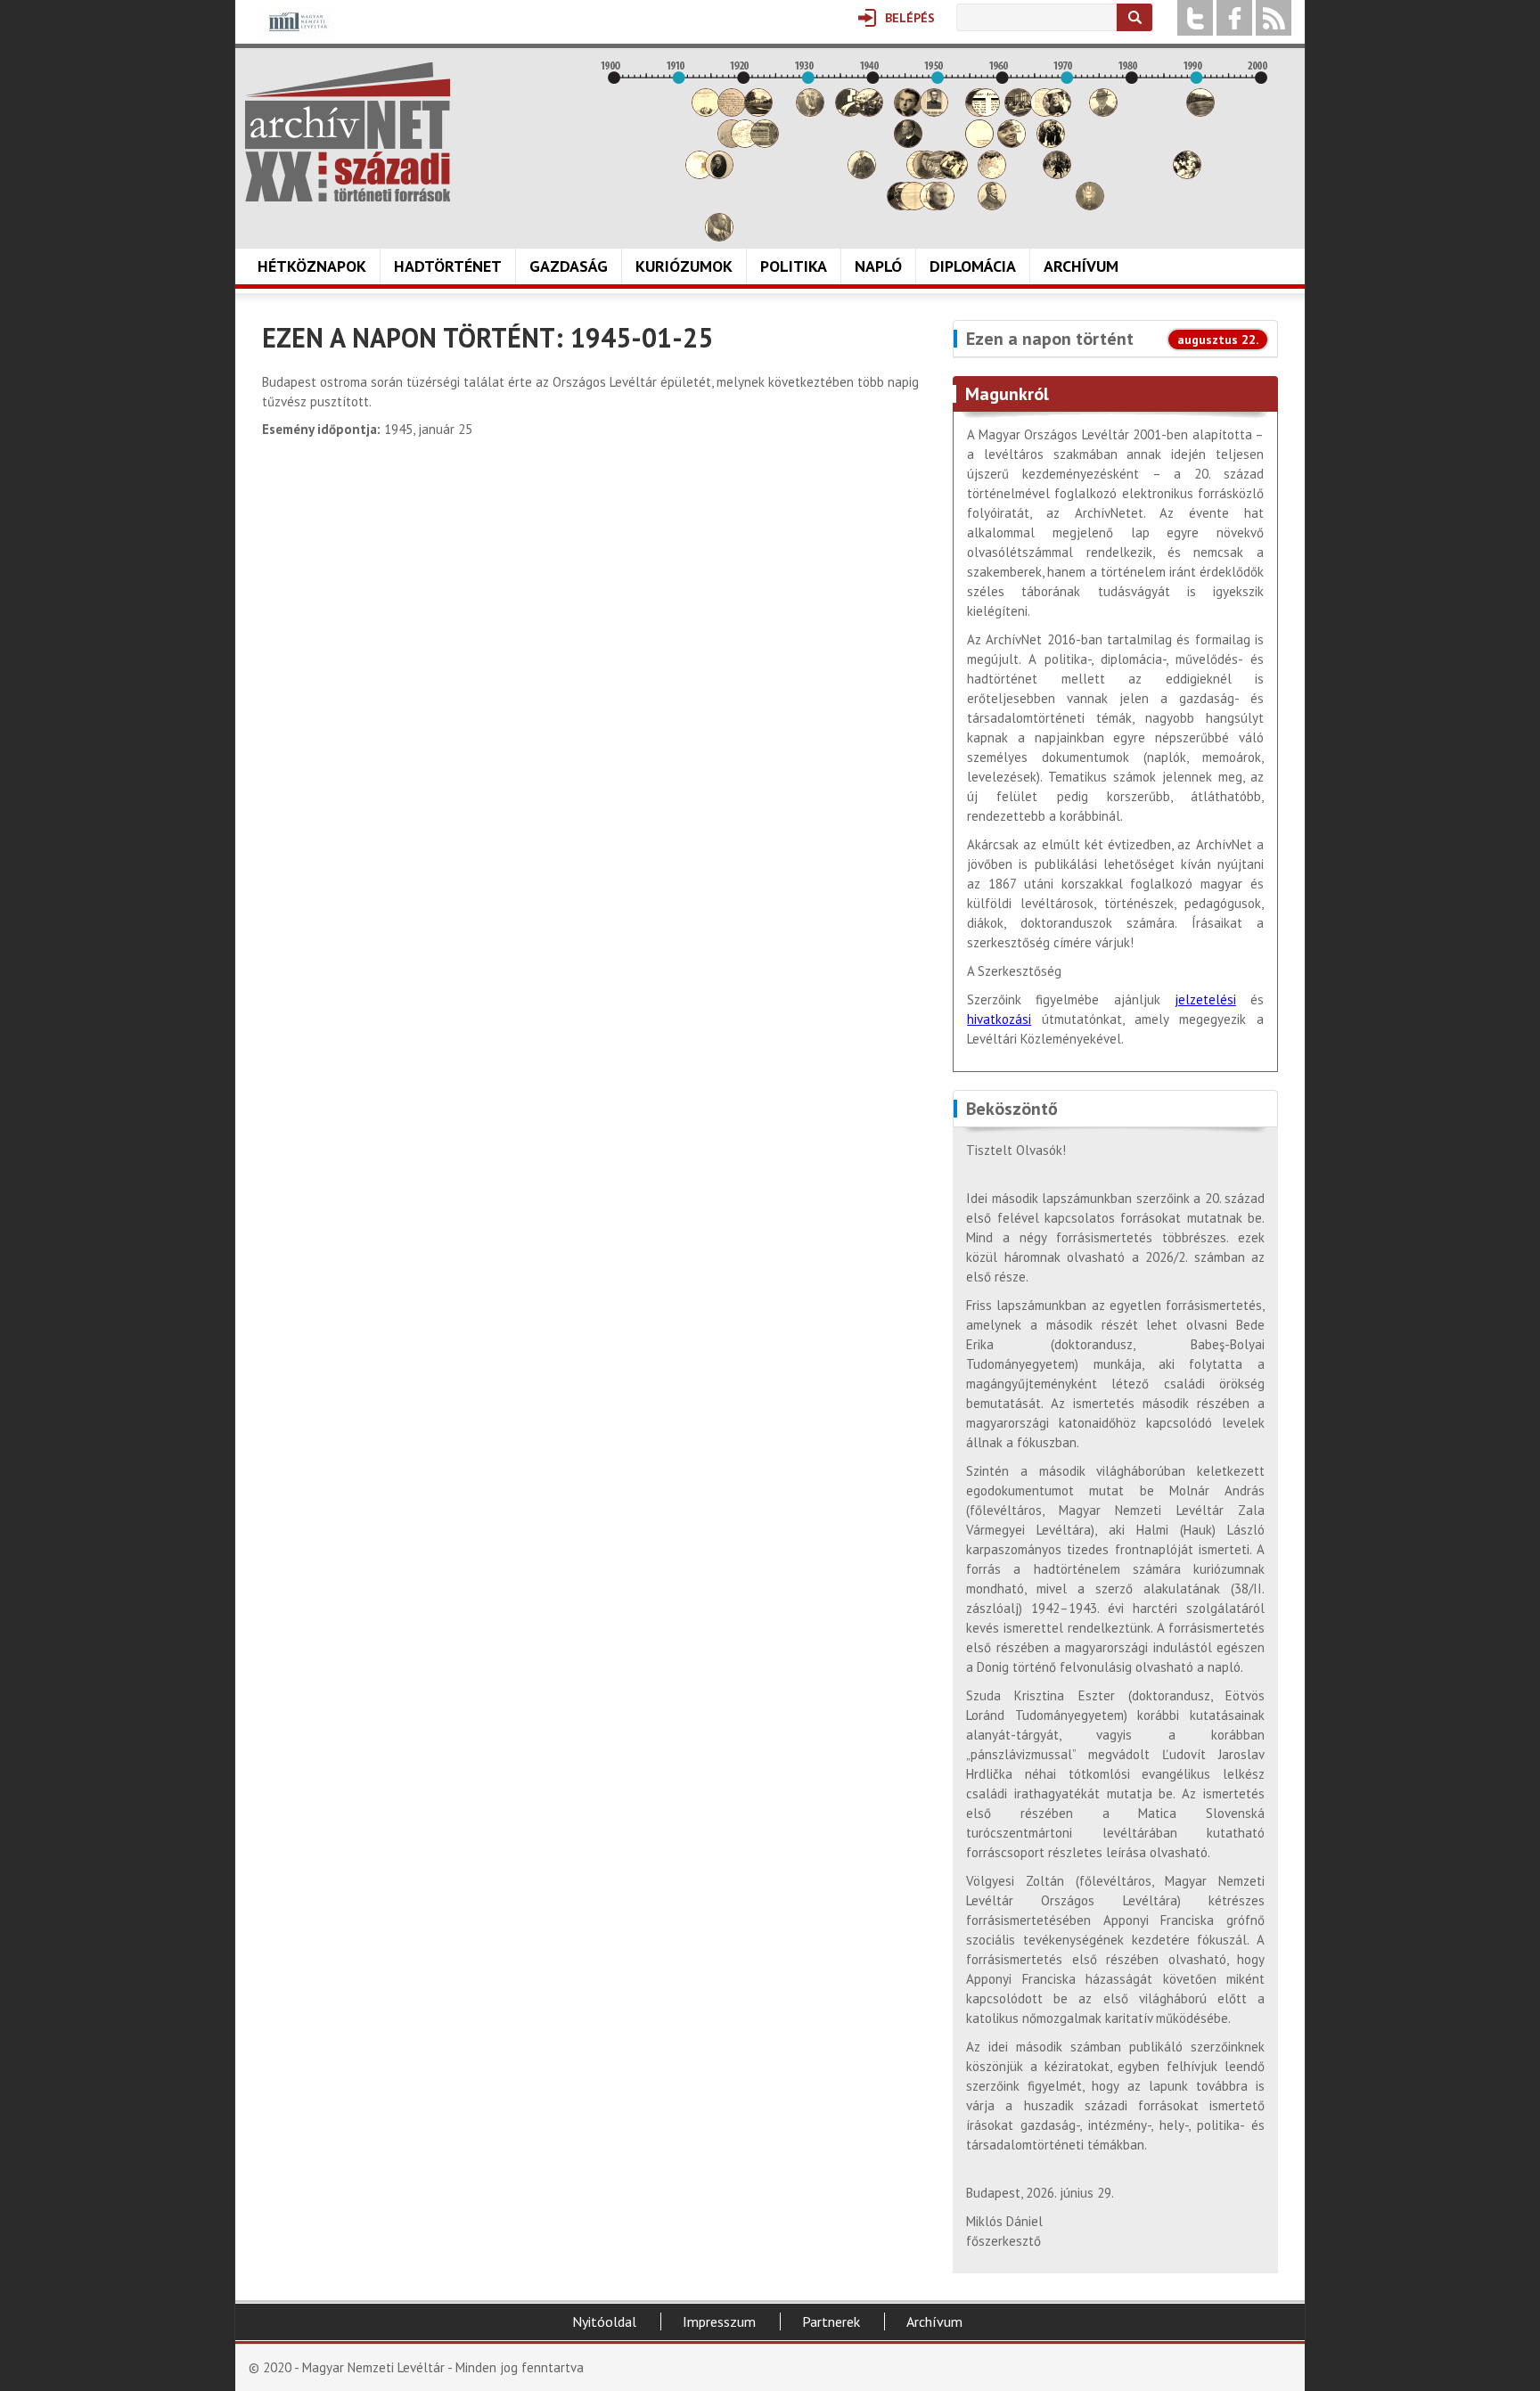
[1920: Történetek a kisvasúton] (745, 143)
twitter (1195, 18)
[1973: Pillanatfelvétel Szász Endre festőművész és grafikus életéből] (1090, 205)
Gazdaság (569, 266)
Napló (878, 266)
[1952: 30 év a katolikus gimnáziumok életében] (954, 174)
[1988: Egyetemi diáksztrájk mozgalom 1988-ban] (1187, 174)
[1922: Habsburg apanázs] (758, 112)
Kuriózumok (684, 266)
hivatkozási (999, 1019)
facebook (1234, 18)
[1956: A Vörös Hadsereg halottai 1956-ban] (979, 143)
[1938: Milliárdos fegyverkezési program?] (862, 174)
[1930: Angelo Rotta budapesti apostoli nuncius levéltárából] (810, 112)
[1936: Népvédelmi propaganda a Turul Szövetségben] (849, 112)
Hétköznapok (312, 266)
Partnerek (831, 2321)
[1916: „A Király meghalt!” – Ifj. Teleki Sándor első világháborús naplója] (719, 174)
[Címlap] (348, 132)
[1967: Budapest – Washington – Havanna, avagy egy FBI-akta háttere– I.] (1051, 143)
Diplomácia (973, 266)
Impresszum (719, 2321)
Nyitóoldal (604, 2321)
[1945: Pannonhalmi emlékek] (908, 143)
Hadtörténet (448, 266)
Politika (794, 266)
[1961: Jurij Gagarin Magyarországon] (1012, 143)
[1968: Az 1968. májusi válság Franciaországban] (1057, 174)
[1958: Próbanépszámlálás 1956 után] (992, 205)
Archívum (1081, 266)
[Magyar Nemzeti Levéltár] (296, 34)
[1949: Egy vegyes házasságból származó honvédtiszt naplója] (934, 112)
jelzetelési (1205, 999)
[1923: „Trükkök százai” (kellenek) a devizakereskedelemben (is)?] (765, 143)
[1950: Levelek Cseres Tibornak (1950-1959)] (940, 205)
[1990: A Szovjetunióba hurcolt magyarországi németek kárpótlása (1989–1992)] (1200, 112)
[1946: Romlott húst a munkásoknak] (914, 205)
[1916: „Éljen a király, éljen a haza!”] (719, 237)
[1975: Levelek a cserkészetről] (1103, 112)
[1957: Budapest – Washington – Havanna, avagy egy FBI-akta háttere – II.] (986, 112)
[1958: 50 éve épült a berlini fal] (992, 174)
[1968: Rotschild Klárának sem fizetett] (1057, 112)
